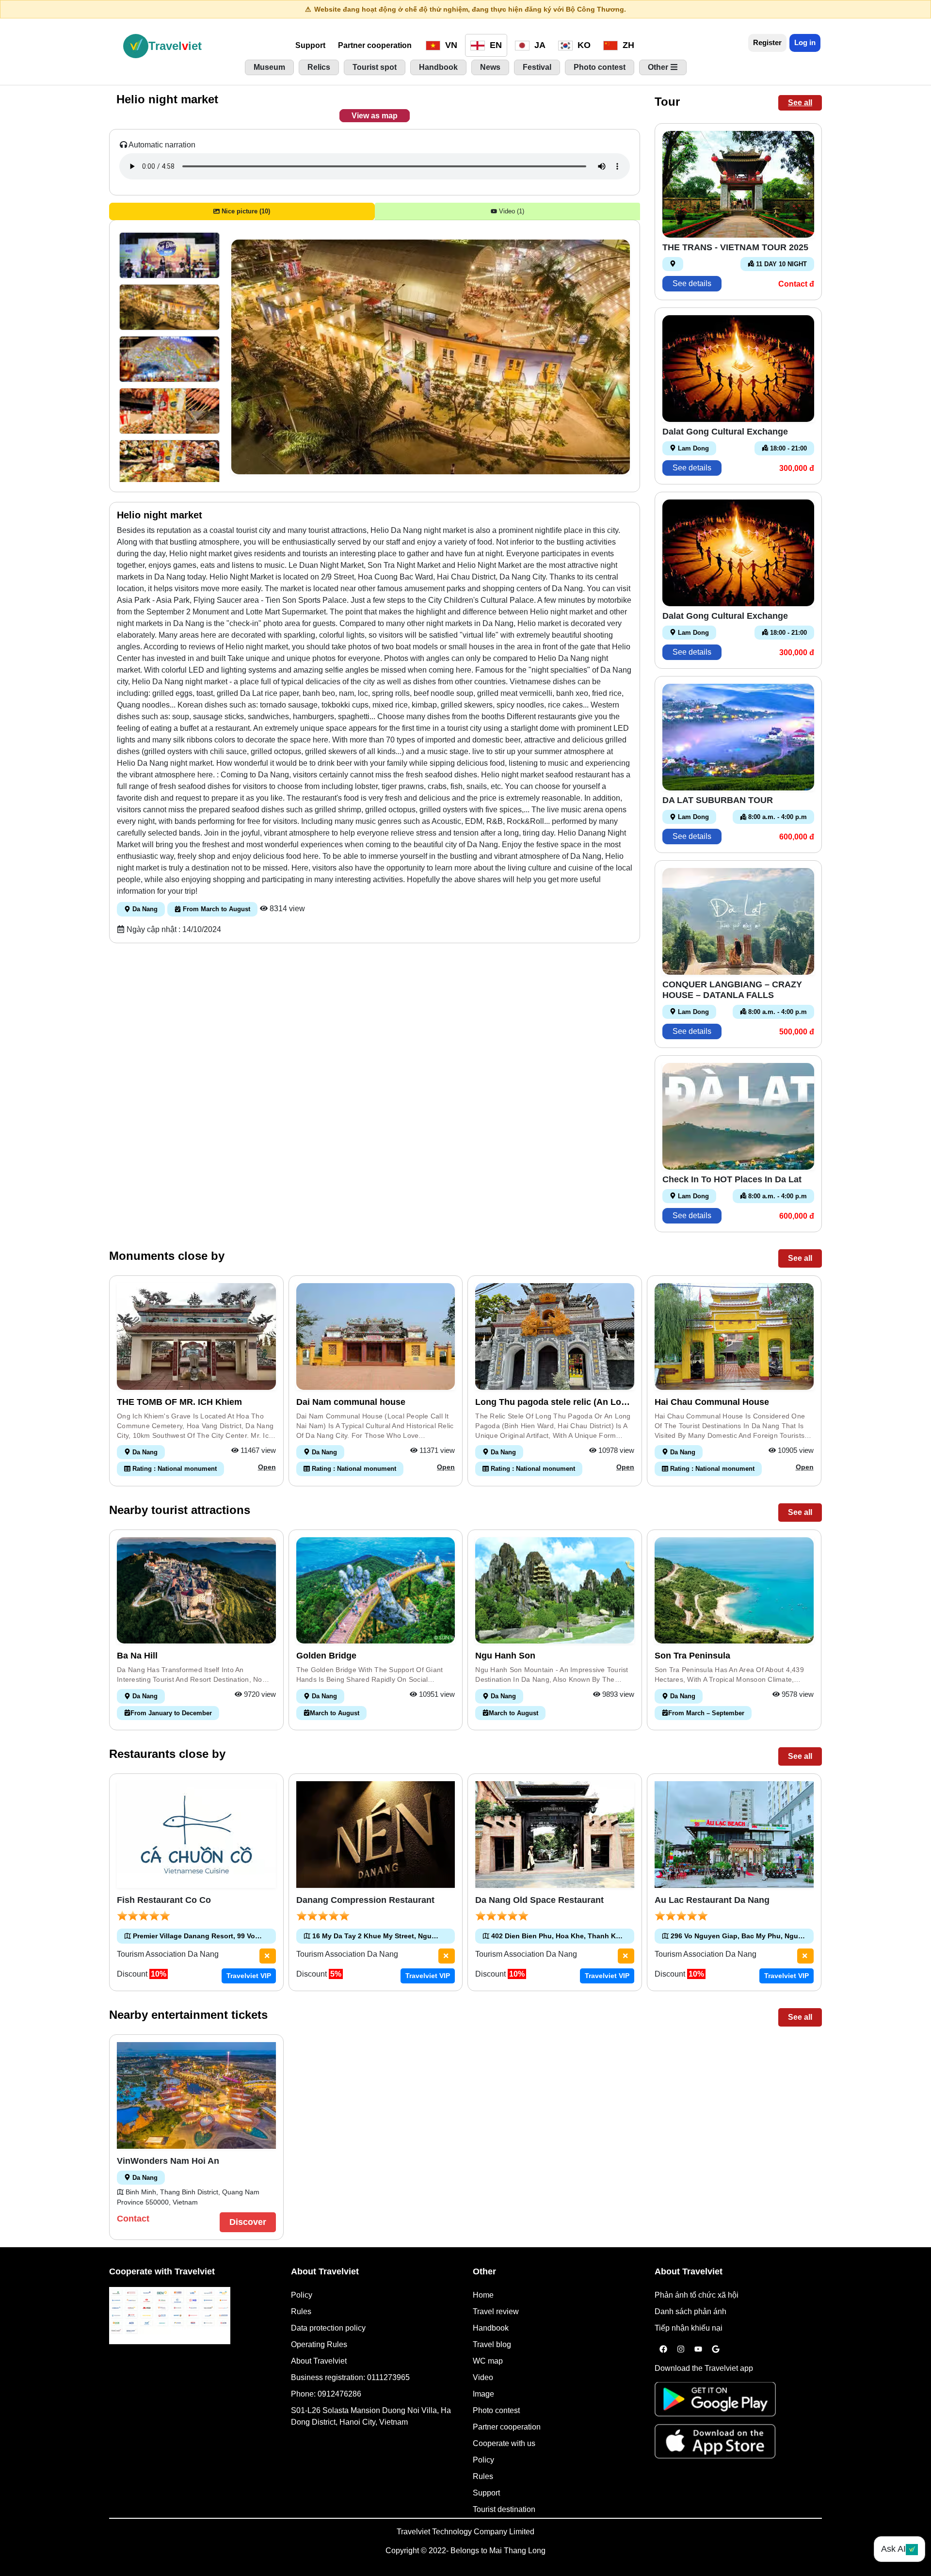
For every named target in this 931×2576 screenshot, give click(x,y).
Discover (248, 2222)
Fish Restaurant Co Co (164, 1900)
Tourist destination (504, 2509)
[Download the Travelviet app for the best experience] (715, 2402)
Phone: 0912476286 (326, 2394)
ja (539, 45)
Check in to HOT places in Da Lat (732, 1179)
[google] (716, 2350)
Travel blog (492, 2344)
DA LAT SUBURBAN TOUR (718, 800)
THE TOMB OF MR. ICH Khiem (179, 1402)
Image (483, 2394)
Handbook (491, 2328)
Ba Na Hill (137, 1656)
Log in (805, 42)
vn (450, 45)
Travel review (496, 2311)
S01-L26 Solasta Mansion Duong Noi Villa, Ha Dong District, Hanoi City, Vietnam (371, 2416)
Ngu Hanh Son (505, 1656)
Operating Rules (319, 2344)
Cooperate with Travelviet (162, 2271)
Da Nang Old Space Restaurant (539, 1900)
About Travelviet (319, 2361)
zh (627, 45)
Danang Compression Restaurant (365, 1900)
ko (583, 45)
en (495, 45)
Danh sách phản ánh (690, 2311)
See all (800, 103)
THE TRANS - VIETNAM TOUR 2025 (735, 247)
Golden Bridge (326, 1656)
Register (767, 42)
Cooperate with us (504, 2443)
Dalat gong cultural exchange (725, 432)
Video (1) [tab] (511, 211)
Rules (301, 2311)
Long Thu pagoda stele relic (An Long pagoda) (554, 1402)
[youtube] (698, 2350)
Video (483, 2377)
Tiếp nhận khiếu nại (689, 2328)
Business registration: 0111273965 (350, 2377)
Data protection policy (328, 2328)
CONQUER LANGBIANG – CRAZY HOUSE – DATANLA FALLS (732, 990)
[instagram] (681, 2350)
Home (483, 2295)
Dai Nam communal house (351, 1402)
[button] (169, 255)
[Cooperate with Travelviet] (170, 2316)
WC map (488, 2361)
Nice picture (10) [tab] (245, 211)
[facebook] (663, 2350)
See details (692, 283)
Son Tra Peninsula (692, 1656)
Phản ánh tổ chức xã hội (697, 2295)
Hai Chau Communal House (712, 1402)
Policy (302, 2295)
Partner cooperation (375, 45)
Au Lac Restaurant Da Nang (712, 1900)
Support (310, 45)
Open (267, 1467)
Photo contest (496, 2410)
